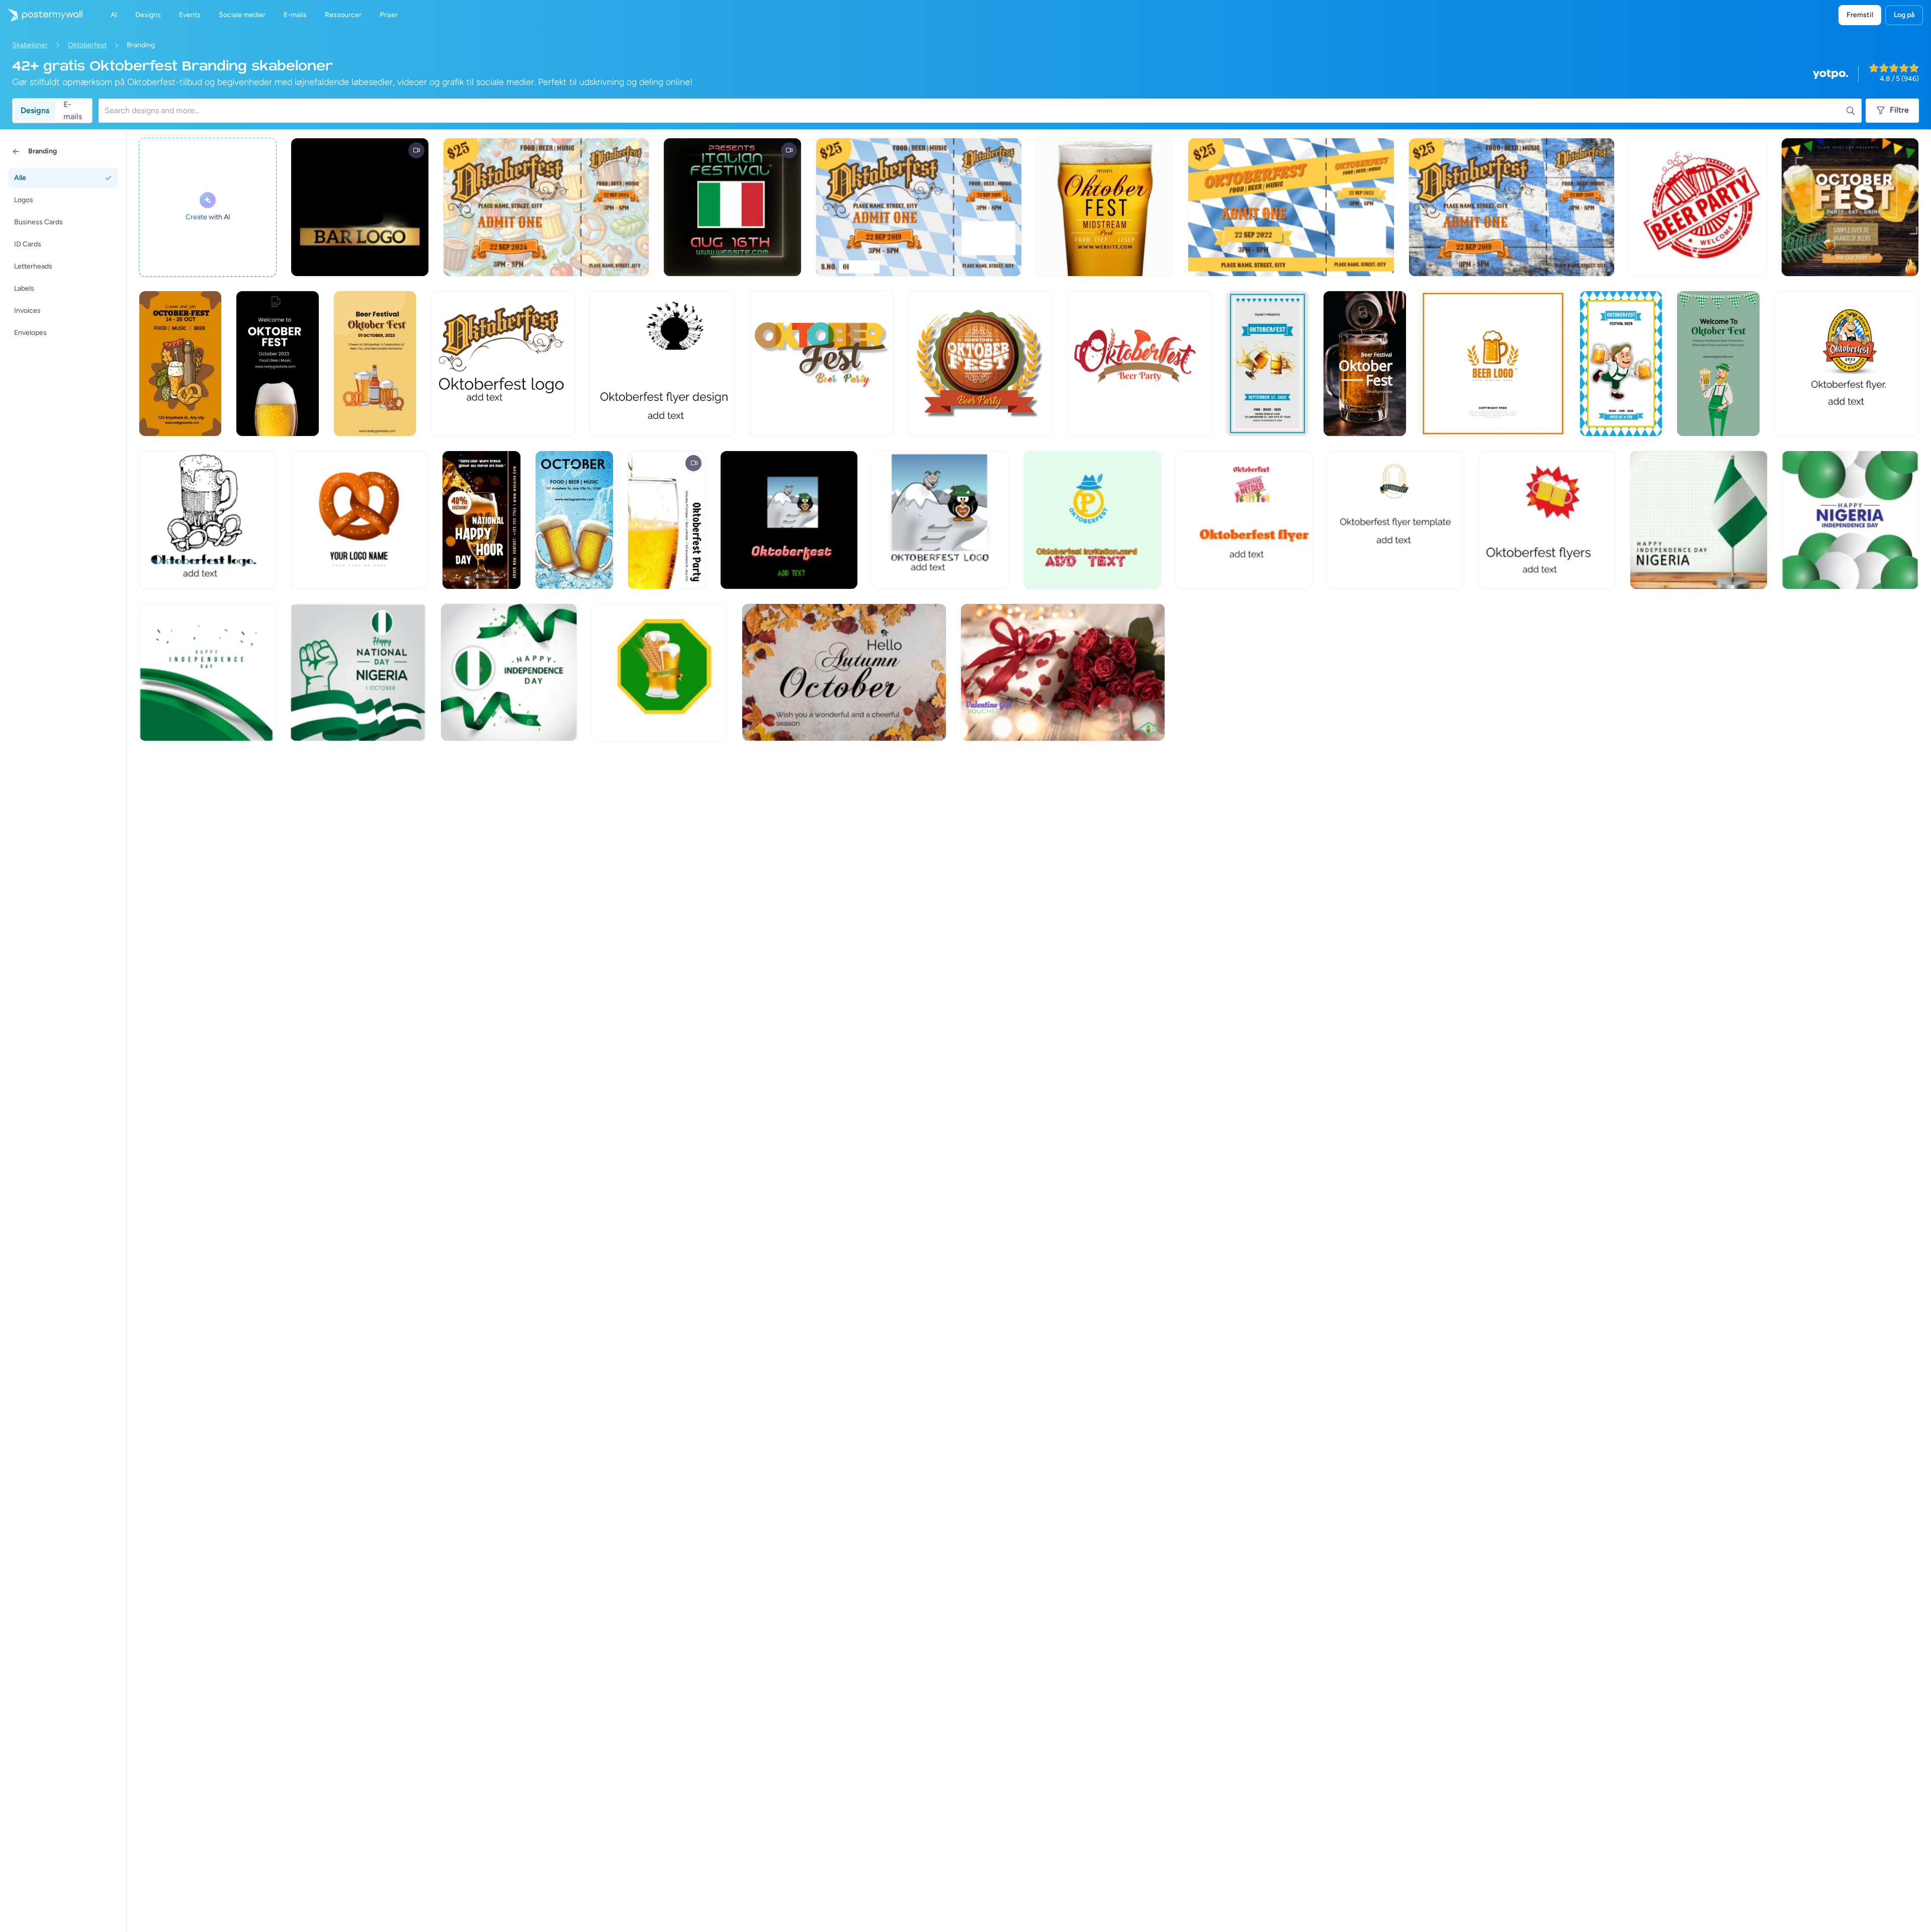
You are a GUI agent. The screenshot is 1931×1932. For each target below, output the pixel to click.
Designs (35, 110)
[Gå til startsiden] (41, 15)
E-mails (73, 111)
